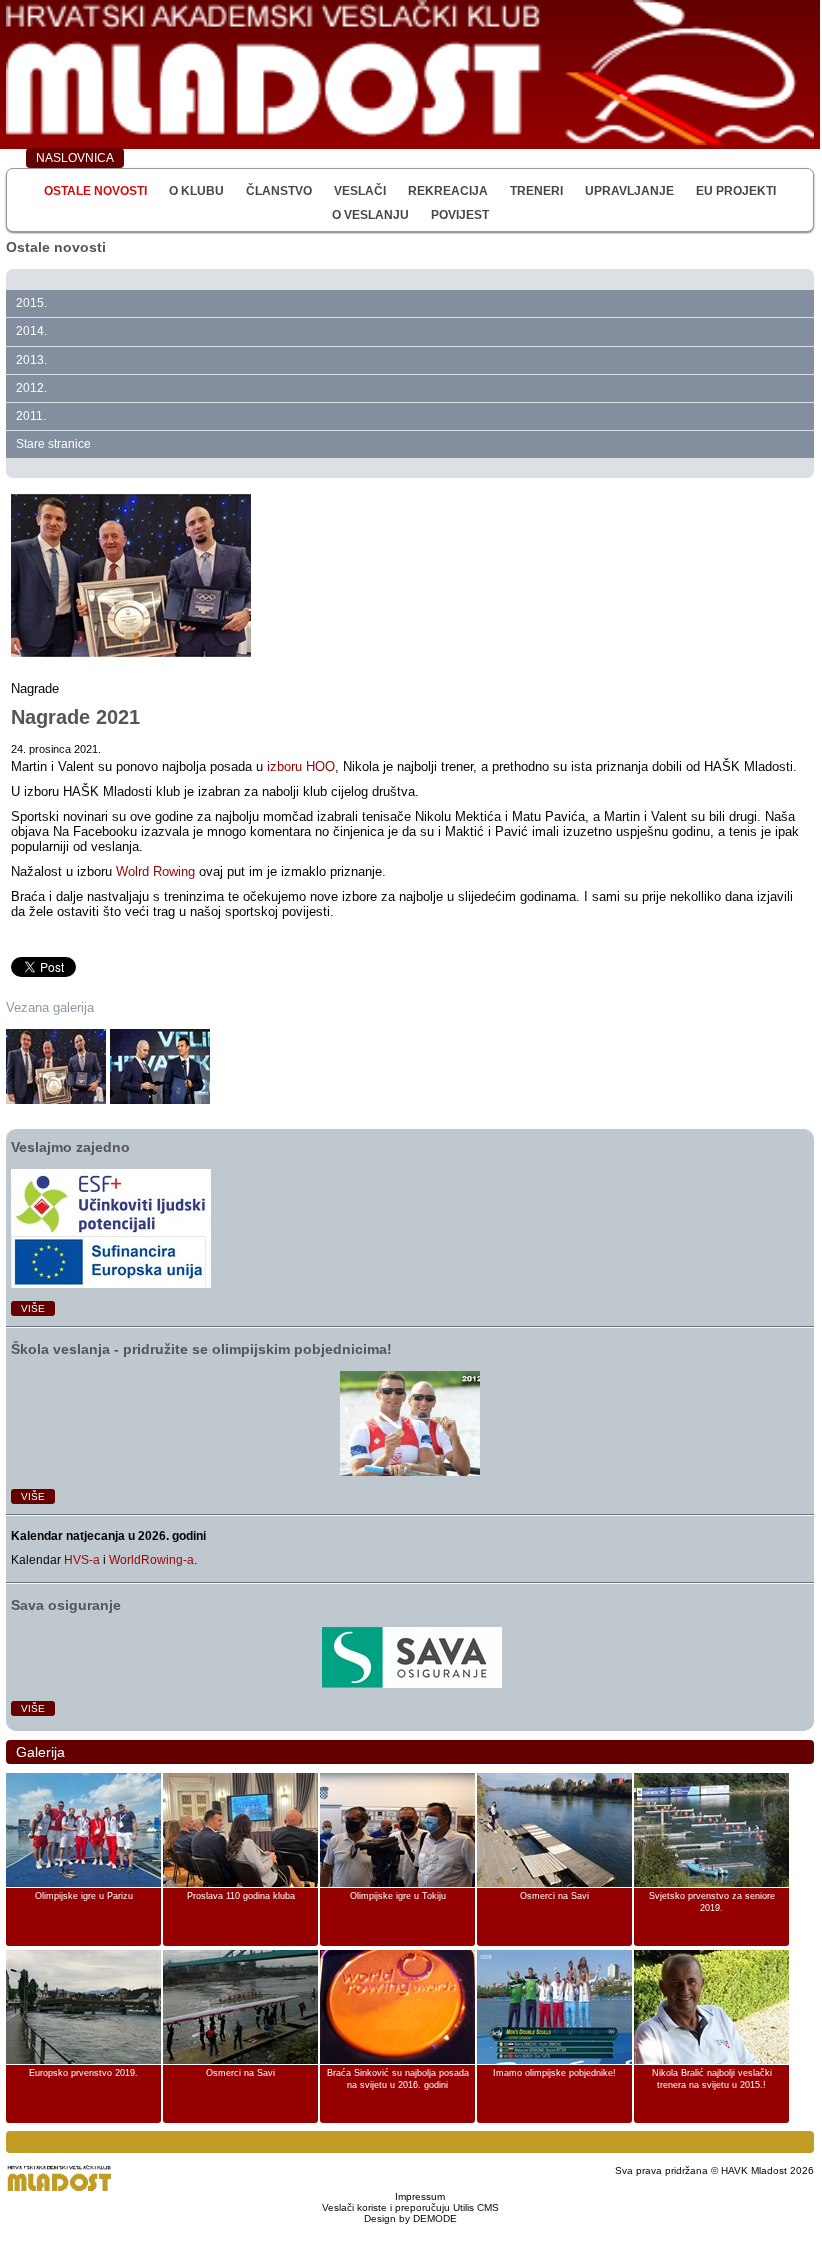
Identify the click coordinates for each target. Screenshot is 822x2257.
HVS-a (82, 1560)
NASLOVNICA (75, 158)
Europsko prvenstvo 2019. (83, 2073)
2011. (31, 416)
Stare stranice (53, 444)
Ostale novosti (95, 191)
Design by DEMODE (410, 2218)
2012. (31, 388)
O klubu (196, 191)
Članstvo (279, 191)
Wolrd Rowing (155, 871)
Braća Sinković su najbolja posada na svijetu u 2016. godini (398, 2079)
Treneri (536, 191)
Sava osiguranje (66, 1605)
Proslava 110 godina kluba (241, 1896)
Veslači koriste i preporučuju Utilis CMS (410, 2207)
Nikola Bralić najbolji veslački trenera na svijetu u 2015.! (712, 2079)
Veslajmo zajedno (70, 1147)
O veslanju (370, 215)
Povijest (460, 215)
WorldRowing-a (151, 1560)
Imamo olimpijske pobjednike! (554, 2073)
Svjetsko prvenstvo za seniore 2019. (712, 1902)
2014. (31, 331)
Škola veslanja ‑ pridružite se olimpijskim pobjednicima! (201, 1349)
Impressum (420, 2196)
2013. (31, 360)
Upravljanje (629, 191)
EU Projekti (736, 191)
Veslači (360, 191)
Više (33, 1308)
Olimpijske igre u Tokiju (398, 1896)
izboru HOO (301, 766)
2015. (31, 303)
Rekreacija (448, 191)
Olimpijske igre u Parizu (84, 1896)
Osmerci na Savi (554, 1896)
